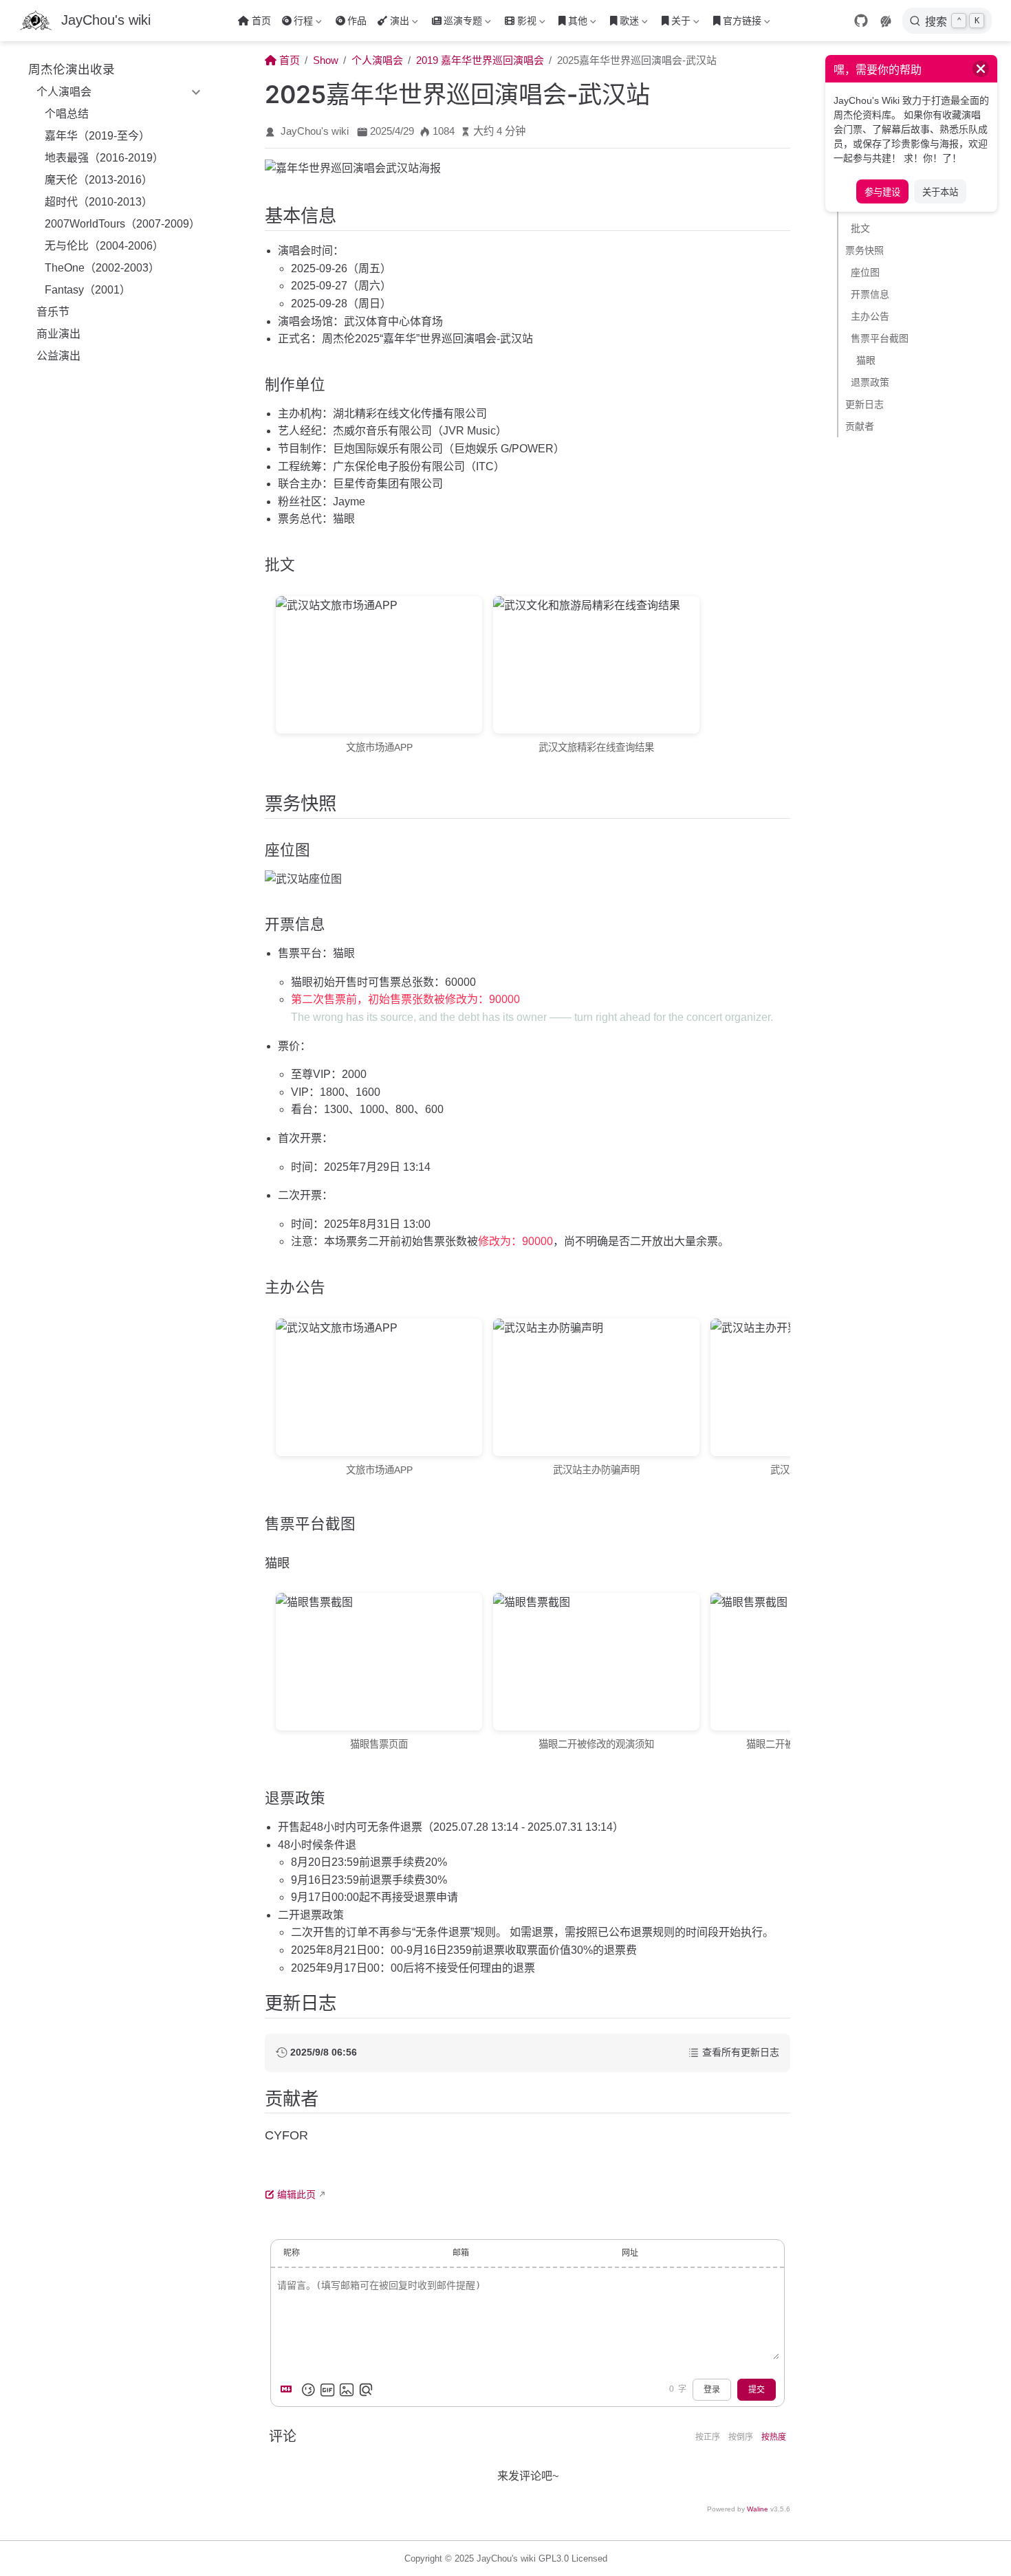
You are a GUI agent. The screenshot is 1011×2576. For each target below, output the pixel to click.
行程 (296, 23)
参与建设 (882, 192)
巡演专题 (456, 23)
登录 (712, 2390)
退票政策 (870, 382)
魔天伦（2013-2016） (99, 180)
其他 (572, 23)
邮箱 (461, 2253)
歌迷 (623, 23)
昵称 (292, 2253)
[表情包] (327, 2390)
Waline (758, 2509)
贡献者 (860, 426)
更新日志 (865, 404)
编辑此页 (296, 2194)
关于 (675, 23)
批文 (860, 228)
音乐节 (53, 312)
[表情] (308, 2390)
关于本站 (940, 192)
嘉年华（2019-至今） (97, 136)
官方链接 (736, 23)
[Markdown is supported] (289, 2390)
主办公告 (870, 316)
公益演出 (58, 356)
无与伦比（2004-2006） (104, 246)
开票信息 (870, 294)
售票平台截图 (880, 338)
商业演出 (58, 334)
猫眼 (866, 360)
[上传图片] (347, 2390)
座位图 (865, 272)
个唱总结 (67, 114)
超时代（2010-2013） (99, 202)
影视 (519, 23)
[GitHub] (861, 21)
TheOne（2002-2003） (102, 268)
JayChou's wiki (315, 131)
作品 (357, 21)
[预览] (366, 2390)
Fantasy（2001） (88, 290)
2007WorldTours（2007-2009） (122, 224)
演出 (392, 23)
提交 (757, 2390)
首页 (261, 21)
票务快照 (865, 250)
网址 (630, 2253)
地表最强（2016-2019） (104, 158)
